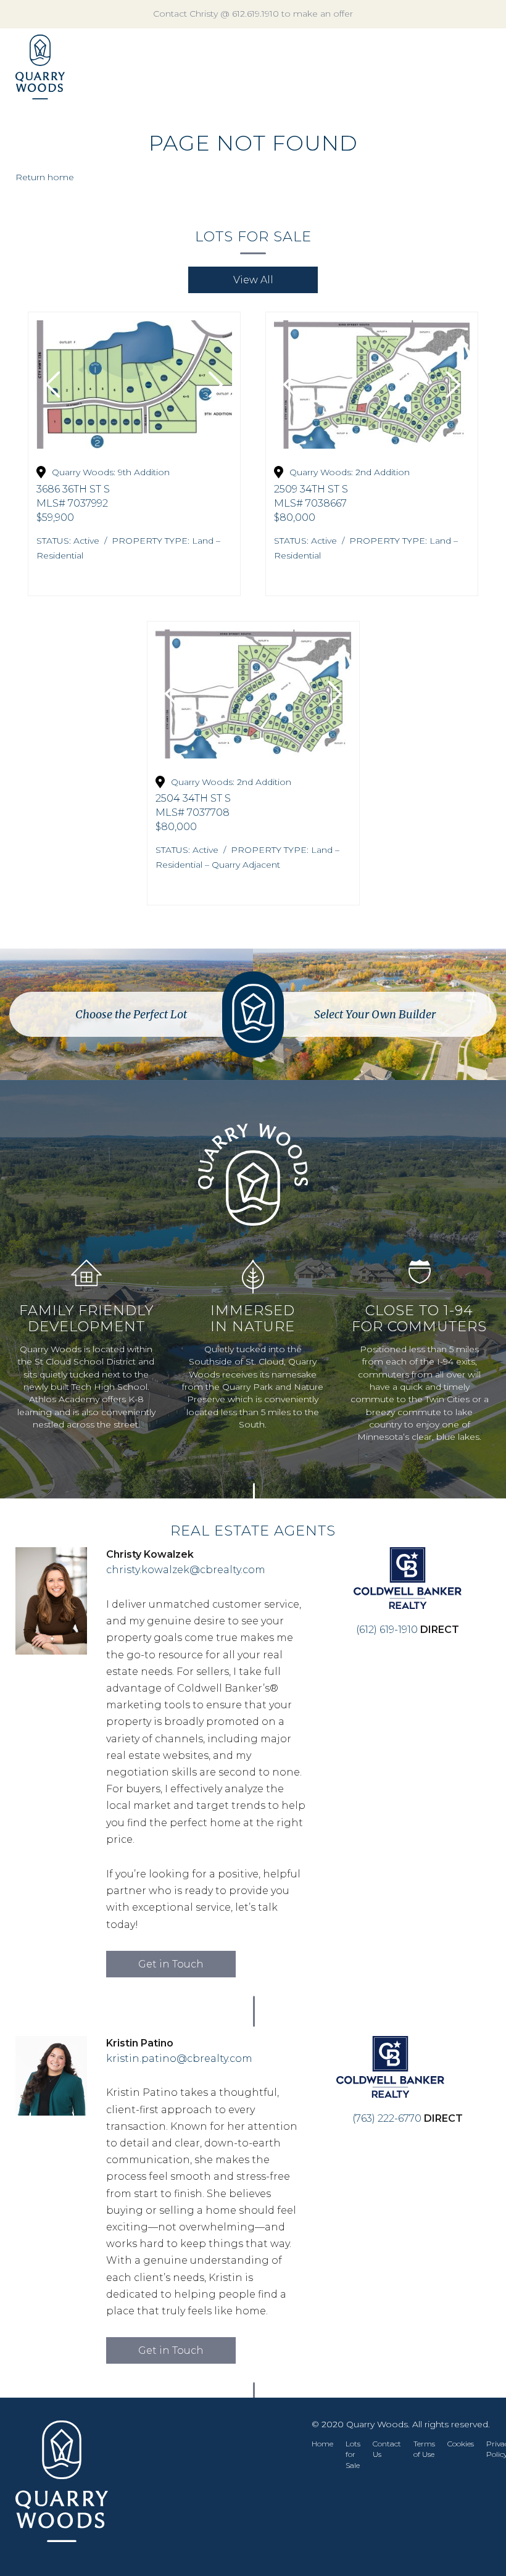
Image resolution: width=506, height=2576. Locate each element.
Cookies (461, 2444)
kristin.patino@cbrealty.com (179, 2059)
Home (322, 2444)
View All (253, 280)
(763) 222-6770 (388, 2118)
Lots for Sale (353, 2454)
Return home (45, 177)
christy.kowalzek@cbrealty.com (186, 1570)
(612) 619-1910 (387, 1630)
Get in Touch (171, 1964)
